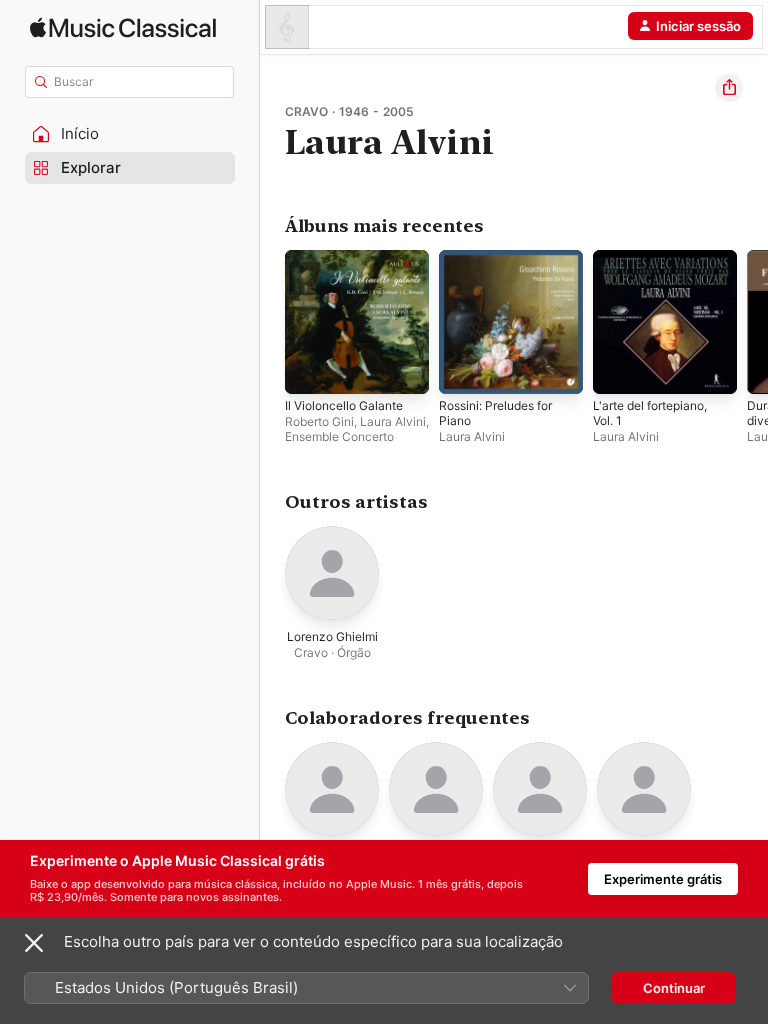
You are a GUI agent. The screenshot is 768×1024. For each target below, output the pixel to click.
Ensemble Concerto (339, 436)
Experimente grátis (663, 879)
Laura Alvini (393, 421)
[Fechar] (34, 943)
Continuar (674, 988)
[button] (130, 134)
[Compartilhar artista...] (729, 88)
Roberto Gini (319, 421)
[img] (123, 27)
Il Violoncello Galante (344, 405)
